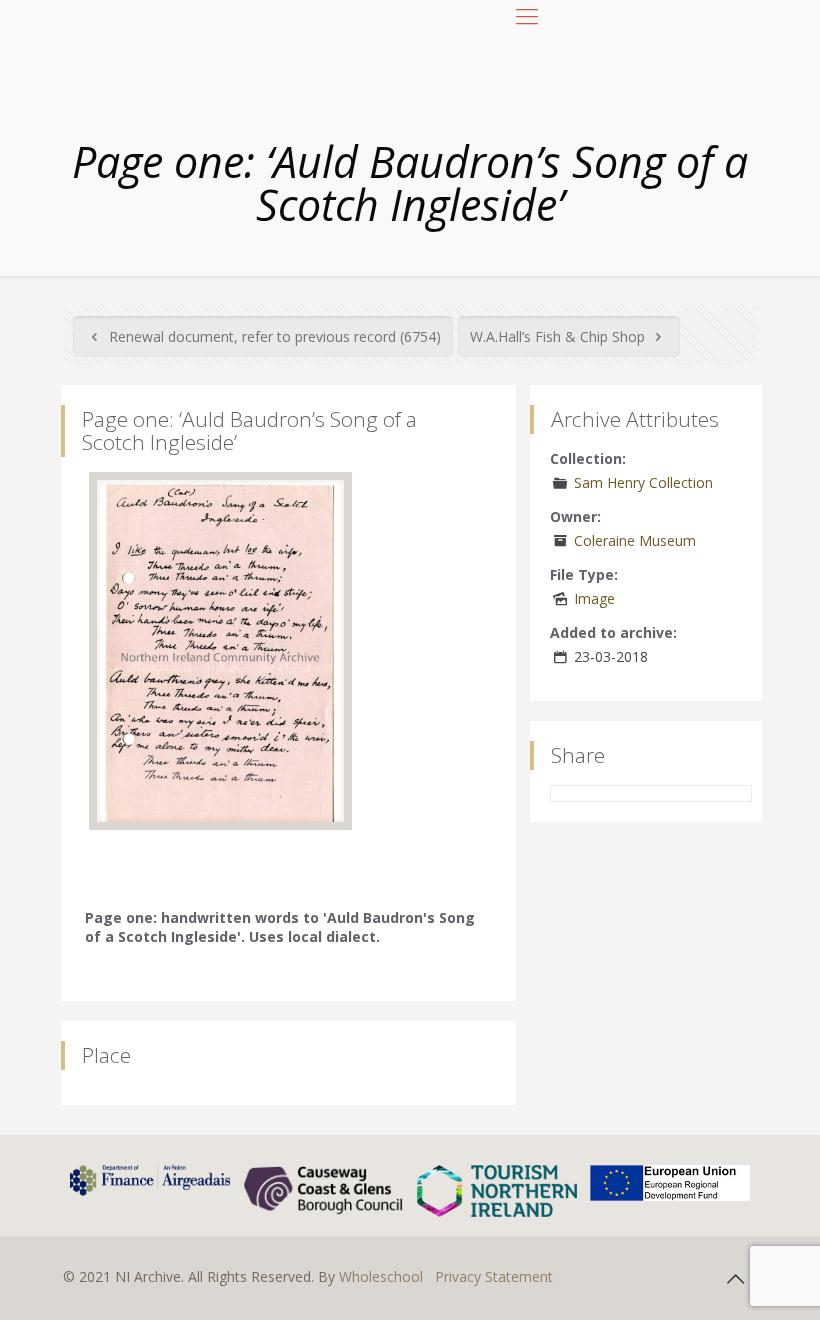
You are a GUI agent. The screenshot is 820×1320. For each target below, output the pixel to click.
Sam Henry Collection (643, 482)
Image (594, 598)
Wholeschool (381, 1276)
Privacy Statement (494, 1276)
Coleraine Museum (635, 540)
